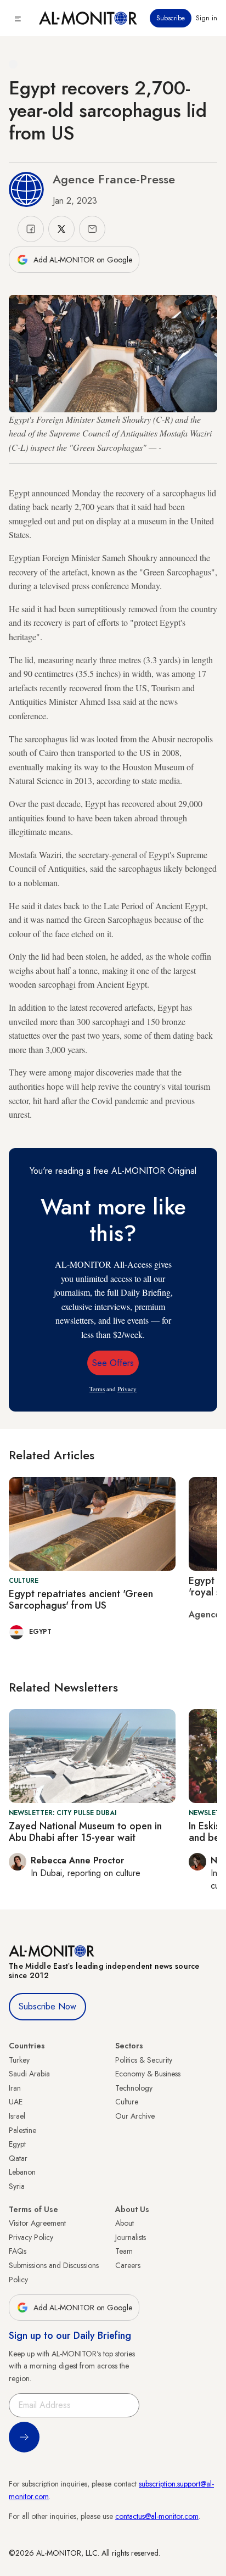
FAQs (18, 2251)
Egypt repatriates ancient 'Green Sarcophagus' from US (81, 1600)
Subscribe (171, 18)
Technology (134, 2088)
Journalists (131, 2237)
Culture (127, 2102)
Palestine (22, 2130)
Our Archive (135, 2116)
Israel (17, 2116)
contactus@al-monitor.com (157, 2516)
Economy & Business (148, 2074)
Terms (97, 1389)
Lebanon (22, 2172)
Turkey (19, 2060)
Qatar (18, 2158)
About (125, 2223)
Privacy (127, 1389)
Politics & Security (144, 2060)
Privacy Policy (31, 2237)
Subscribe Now (47, 2006)
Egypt (17, 2144)
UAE (16, 2102)
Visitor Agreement (37, 2223)
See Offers (113, 1363)
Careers (128, 2265)
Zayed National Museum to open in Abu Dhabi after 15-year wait (85, 1832)
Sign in (207, 18)
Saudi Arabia (29, 2074)
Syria (17, 2186)
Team (124, 2251)
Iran (15, 2088)
